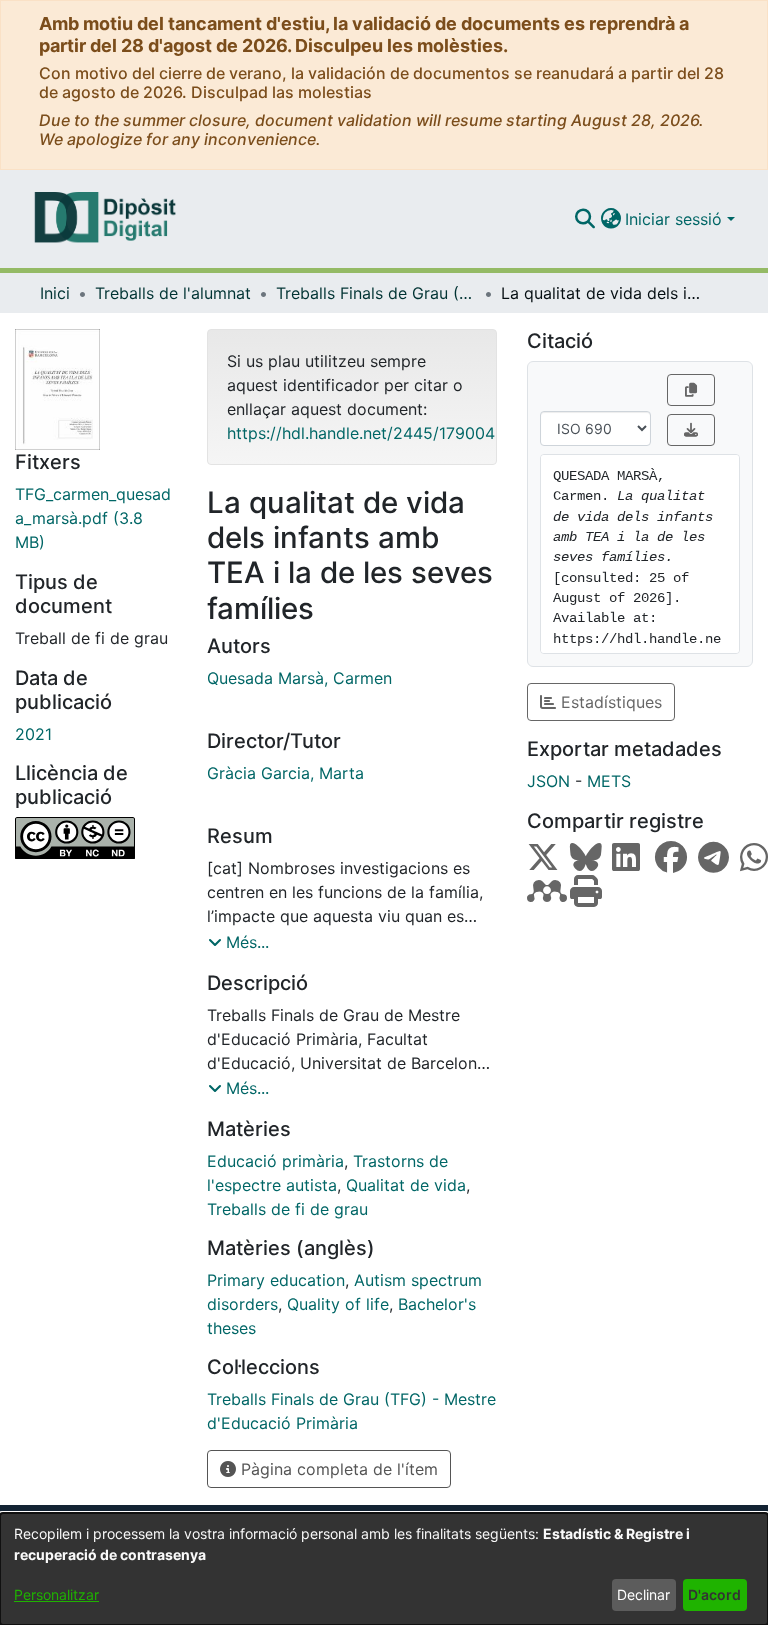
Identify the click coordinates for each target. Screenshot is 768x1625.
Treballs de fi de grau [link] (287, 1209)
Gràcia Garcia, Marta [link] (285, 773)
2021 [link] (33, 734)
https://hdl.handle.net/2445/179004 (361, 433)
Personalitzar (56, 1594)
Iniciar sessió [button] (676, 219)
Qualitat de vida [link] (406, 1185)
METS (609, 781)
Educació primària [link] (275, 1161)
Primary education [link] (276, 1280)
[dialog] (384, 1569)
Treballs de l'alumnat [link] (173, 293)
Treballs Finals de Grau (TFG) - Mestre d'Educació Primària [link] (376, 293)
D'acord (714, 1594)
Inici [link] (55, 293)
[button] (584, 219)
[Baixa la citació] (691, 430)
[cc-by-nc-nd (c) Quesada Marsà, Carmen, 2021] (96, 838)
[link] (96, 518)
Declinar (643, 1594)
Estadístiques (609, 702)
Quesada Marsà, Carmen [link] (299, 678)
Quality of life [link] (338, 1304)
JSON (548, 781)
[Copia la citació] (691, 390)
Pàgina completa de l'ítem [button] (337, 1469)
